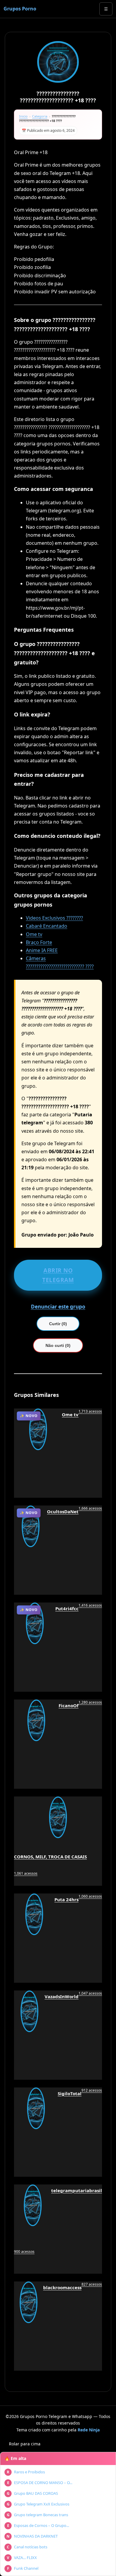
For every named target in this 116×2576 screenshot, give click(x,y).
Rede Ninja (89, 2430)
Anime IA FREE (42, 950)
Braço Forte (39, 942)
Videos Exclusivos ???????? (54, 918)
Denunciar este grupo (58, 1307)
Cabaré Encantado (47, 926)
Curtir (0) (58, 1324)
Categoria (40, 116)
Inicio (23, 116)
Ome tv (34, 934)
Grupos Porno (20, 9)
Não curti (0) (58, 1345)
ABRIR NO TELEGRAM (58, 1275)
